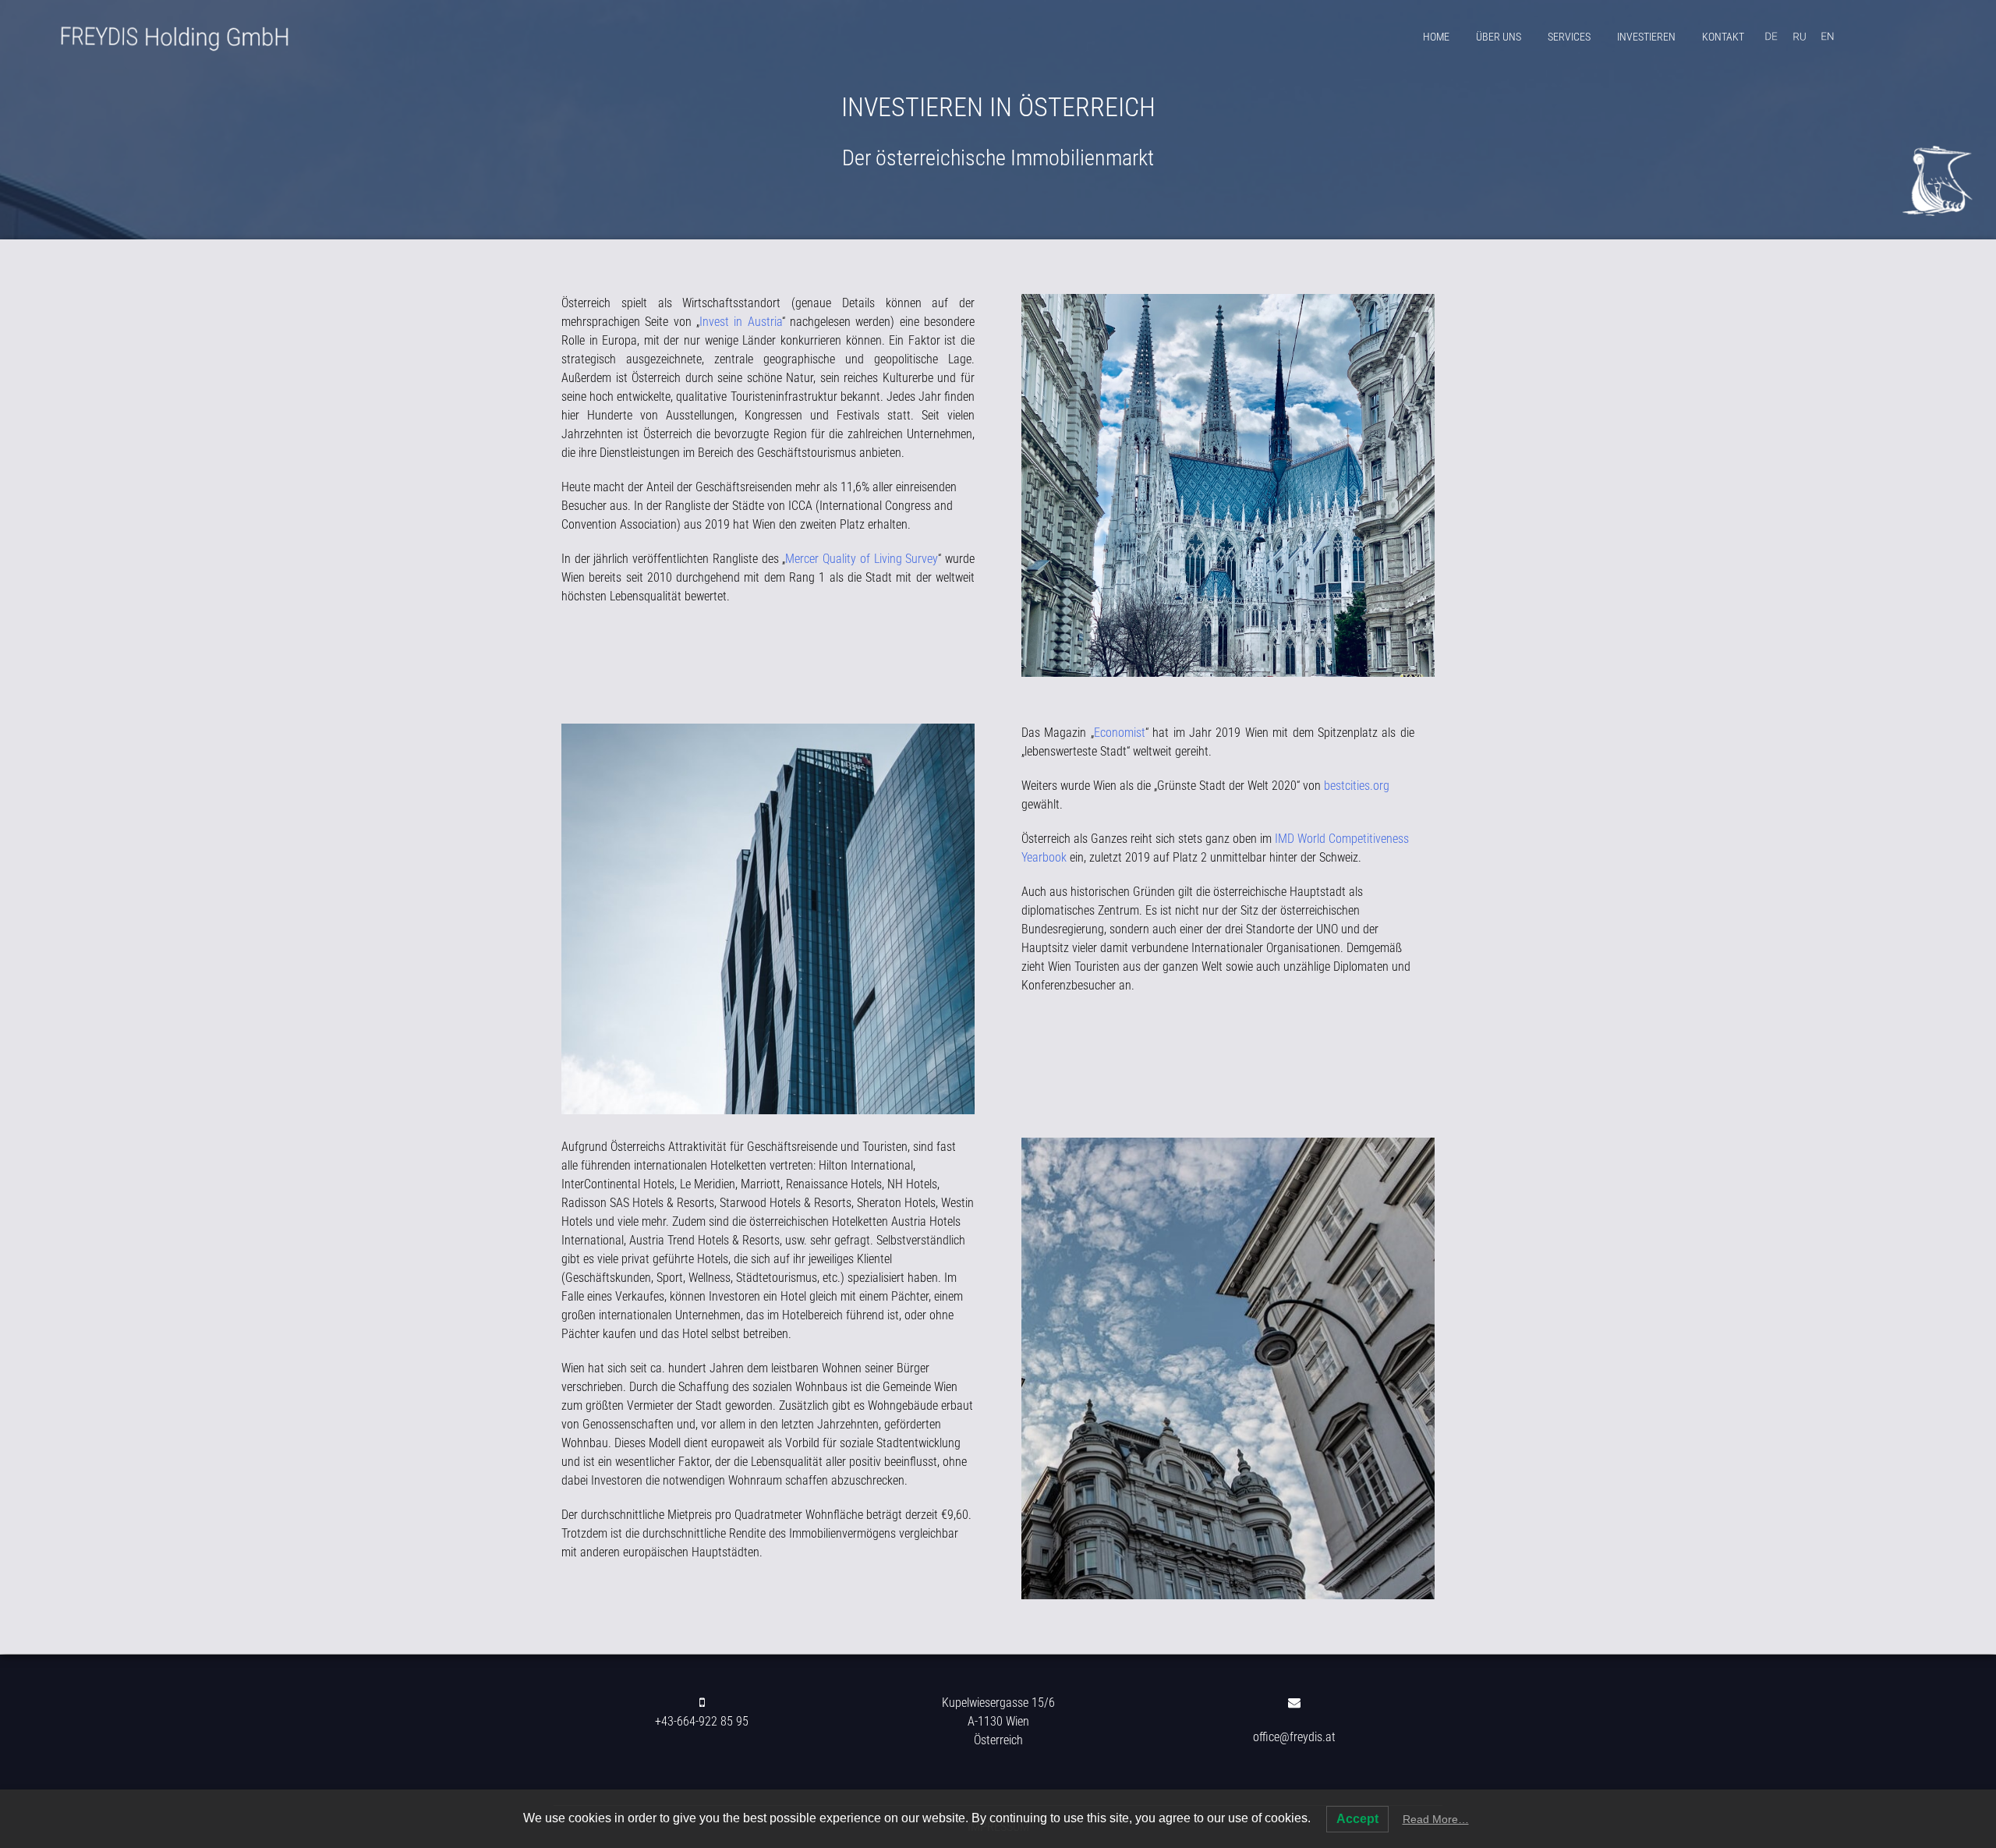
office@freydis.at (1294, 1737)
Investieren (1646, 37)
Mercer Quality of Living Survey (862, 559)
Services (1569, 37)
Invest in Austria (741, 322)
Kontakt (1723, 37)
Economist (1120, 733)
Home (1436, 37)
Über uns (1499, 37)
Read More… (1436, 1819)
